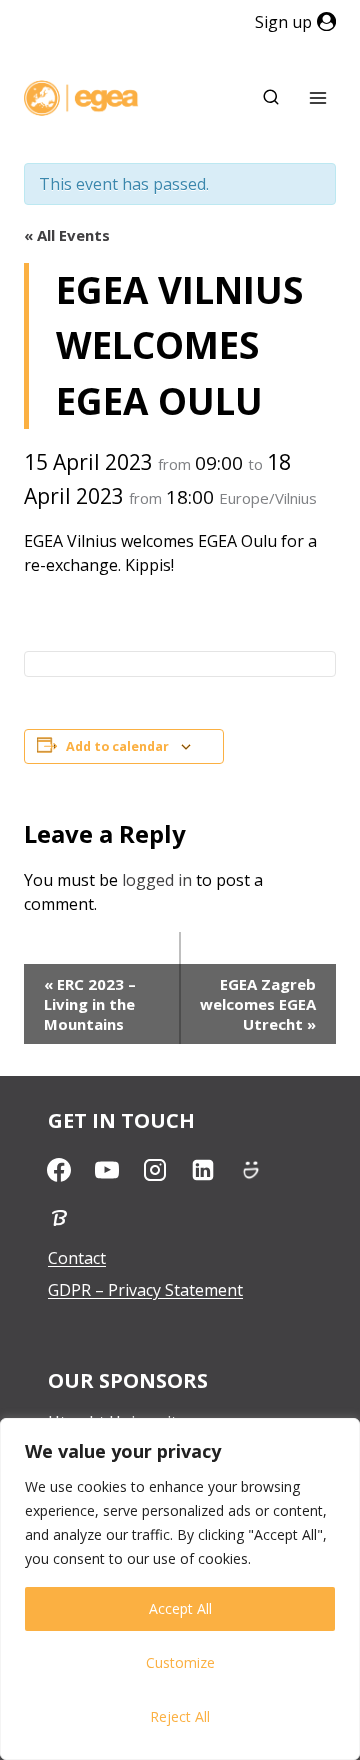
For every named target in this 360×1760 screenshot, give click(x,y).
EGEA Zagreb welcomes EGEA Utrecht (258, 1004)
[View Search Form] (271, 98)
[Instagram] (155, 1170)
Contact (77, 1258)
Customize (180, 1662)
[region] (180, 1589)
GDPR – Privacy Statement (145, 1290)
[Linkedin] (203, 1170)
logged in (157, 880)
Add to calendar (117, 746)
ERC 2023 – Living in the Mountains (90, 1004)
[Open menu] (317, 98)
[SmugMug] (251, 1170)
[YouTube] (107, 1170)
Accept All (180, 1608)
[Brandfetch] (59, 1218)
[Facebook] (59, 1170)
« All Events (67, 235)
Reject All (180, 1716)
